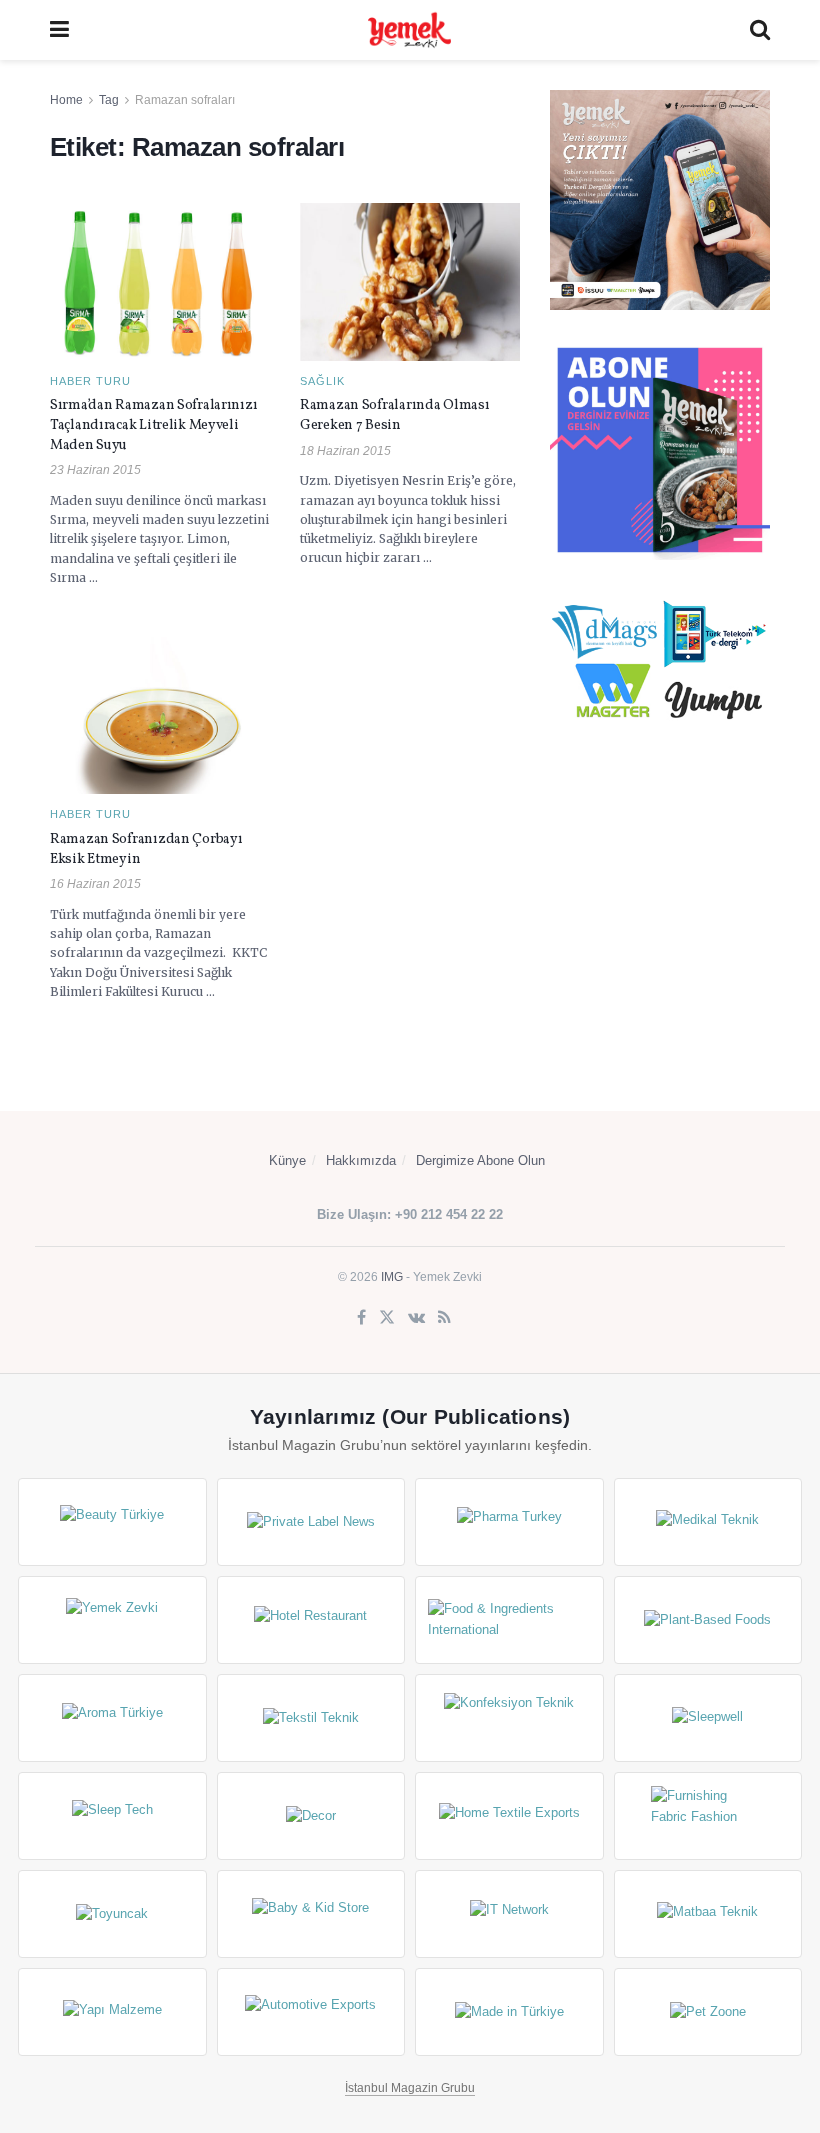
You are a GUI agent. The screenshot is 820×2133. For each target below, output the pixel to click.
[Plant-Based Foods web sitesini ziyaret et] (708, 1620)
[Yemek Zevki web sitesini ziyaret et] (112, 1620)
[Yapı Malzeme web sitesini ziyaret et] (112, 2012)
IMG (392, 1277)
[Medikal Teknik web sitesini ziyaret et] (708, 1522)
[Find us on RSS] (444, 1318)
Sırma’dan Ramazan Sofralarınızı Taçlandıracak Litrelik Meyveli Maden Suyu (153, 425)
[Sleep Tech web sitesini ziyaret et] (112, 1816)
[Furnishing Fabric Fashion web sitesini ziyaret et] (708, 1816)
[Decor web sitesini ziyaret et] (311, 1816)
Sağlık (322, 381)
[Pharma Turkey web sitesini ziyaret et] (509, 1522)
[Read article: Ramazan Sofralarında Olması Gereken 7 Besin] (410, 281)
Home (66, 100)
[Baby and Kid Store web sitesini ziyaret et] (311, 1914)
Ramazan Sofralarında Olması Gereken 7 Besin (394, 415)
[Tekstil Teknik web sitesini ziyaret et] (311, 1718)
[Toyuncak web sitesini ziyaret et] (112, 1914)
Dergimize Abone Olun (480, 1160)
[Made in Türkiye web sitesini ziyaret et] (509, 2012)
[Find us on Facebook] (361, 1318)
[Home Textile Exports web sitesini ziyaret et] (509, 1816)
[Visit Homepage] (409, 30)
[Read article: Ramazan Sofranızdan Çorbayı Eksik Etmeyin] (160, 715)
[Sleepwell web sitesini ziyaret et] (708, 1718)
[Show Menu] (59, 30)
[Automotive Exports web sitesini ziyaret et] (311, 2012)
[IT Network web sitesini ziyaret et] (509, 1914)
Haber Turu (90, 381)
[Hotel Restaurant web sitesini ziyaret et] (311, 1620)
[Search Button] (760, 30)
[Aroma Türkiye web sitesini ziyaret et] (112, 1718)
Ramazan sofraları (185, 100)
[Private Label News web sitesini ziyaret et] (311, 1522)
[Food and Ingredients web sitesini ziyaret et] (509, 1620)
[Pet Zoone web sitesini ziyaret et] (708, 2012)
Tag (109, 100)
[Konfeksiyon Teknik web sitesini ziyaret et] (509, 1718)
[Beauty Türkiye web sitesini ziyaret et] (112, 1522)
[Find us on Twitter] (387, 1318)
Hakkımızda (361, 1160)
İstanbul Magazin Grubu (410, 2088)
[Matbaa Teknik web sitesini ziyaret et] (708, 1914)
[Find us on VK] (416, 1318)
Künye (287, 1160)
